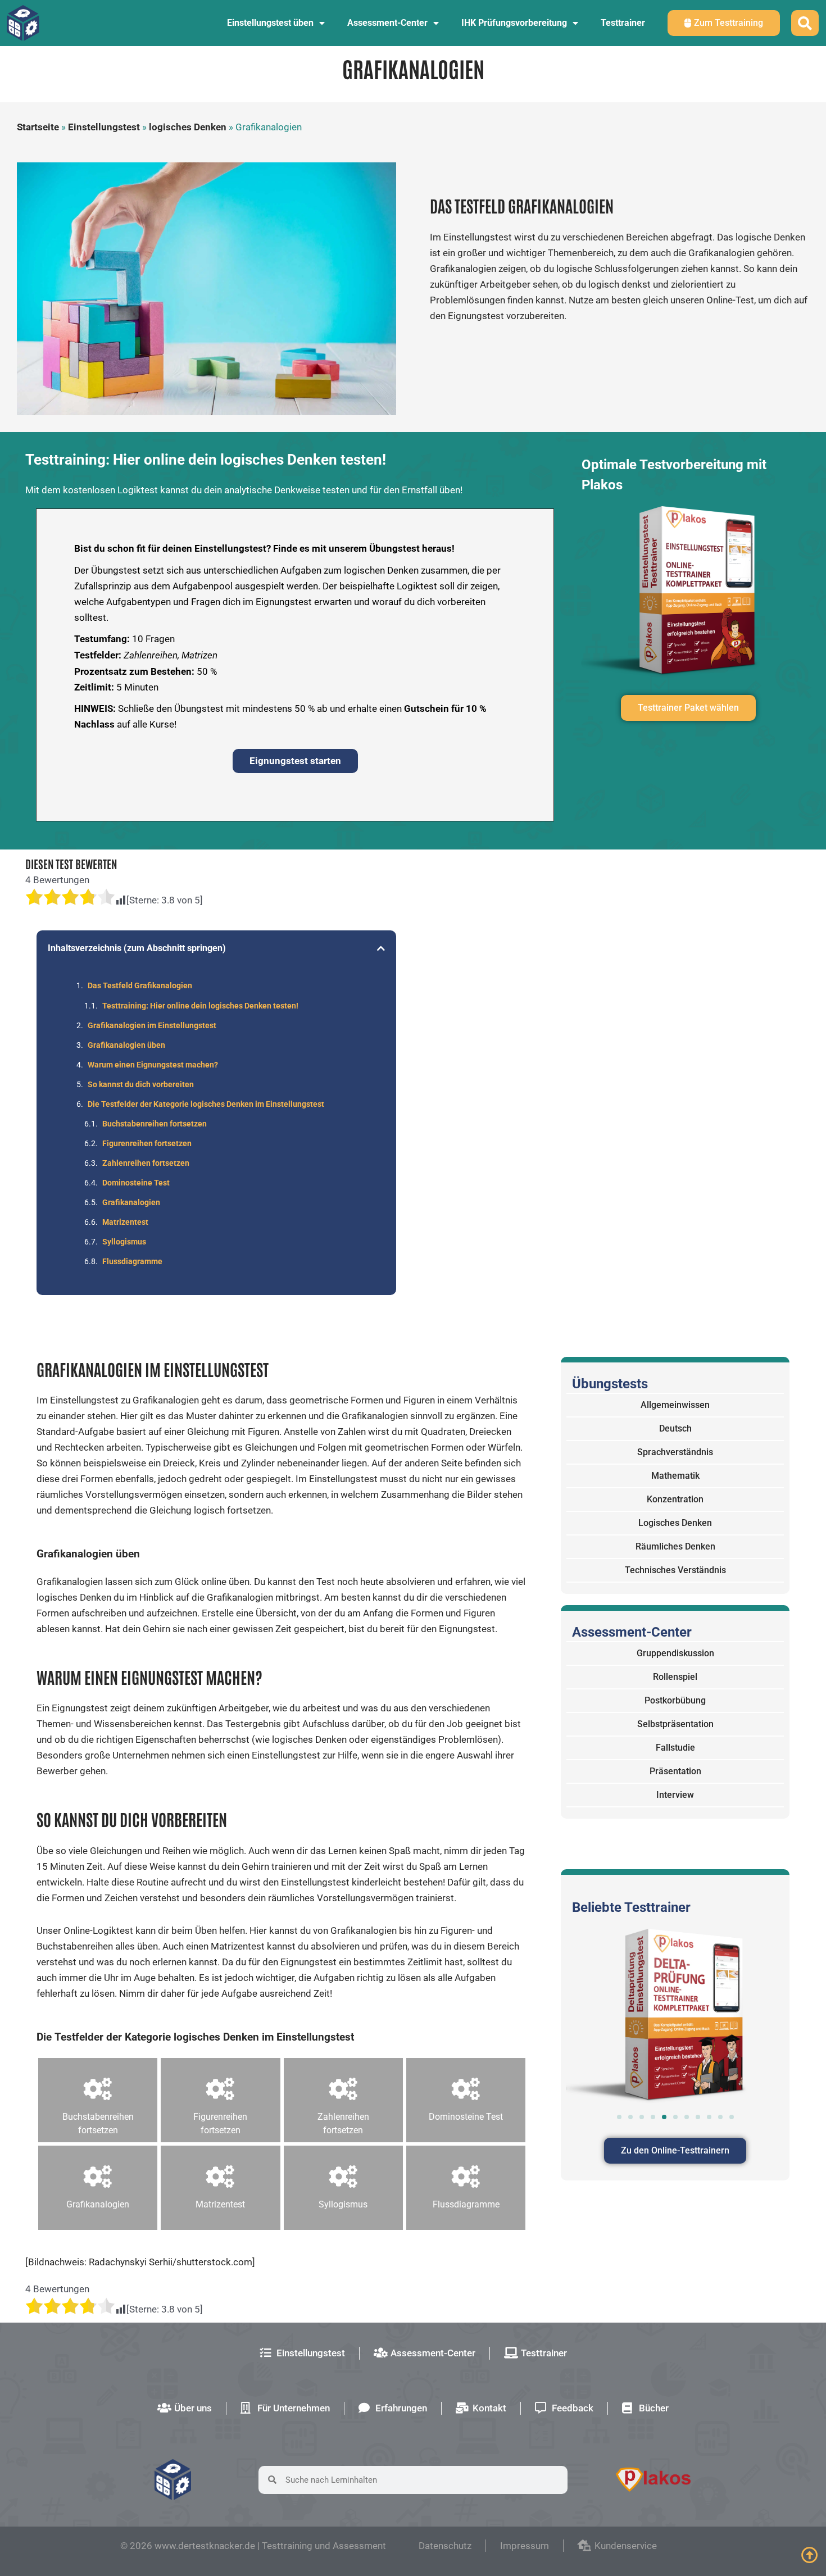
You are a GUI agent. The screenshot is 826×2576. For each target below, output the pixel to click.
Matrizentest (125, 1222)
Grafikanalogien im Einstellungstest (152, 1025)
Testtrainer (623, 23)
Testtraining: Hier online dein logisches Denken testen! (200, 1006)
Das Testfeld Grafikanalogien (140, 985)
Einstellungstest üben (270, 23)
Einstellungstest (104, 127)
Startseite (38, 127)
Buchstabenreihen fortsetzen (155, 1124)
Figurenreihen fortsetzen (147, 1143)
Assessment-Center (387, 23)
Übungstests (610, 1384)
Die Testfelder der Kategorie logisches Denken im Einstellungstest (206, 1104)
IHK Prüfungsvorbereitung (514, 23)
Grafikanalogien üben (126, 1045)
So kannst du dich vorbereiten (141, 1084)
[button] (381, 948)
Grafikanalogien (131, 1202)
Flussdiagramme (132, 1261)
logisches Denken (188, 127)
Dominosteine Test (136, 1183)
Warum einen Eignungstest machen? (153, 1065)
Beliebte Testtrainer (631, 1907)
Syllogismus (124, 1242)
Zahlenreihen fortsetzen (146, 1163)
